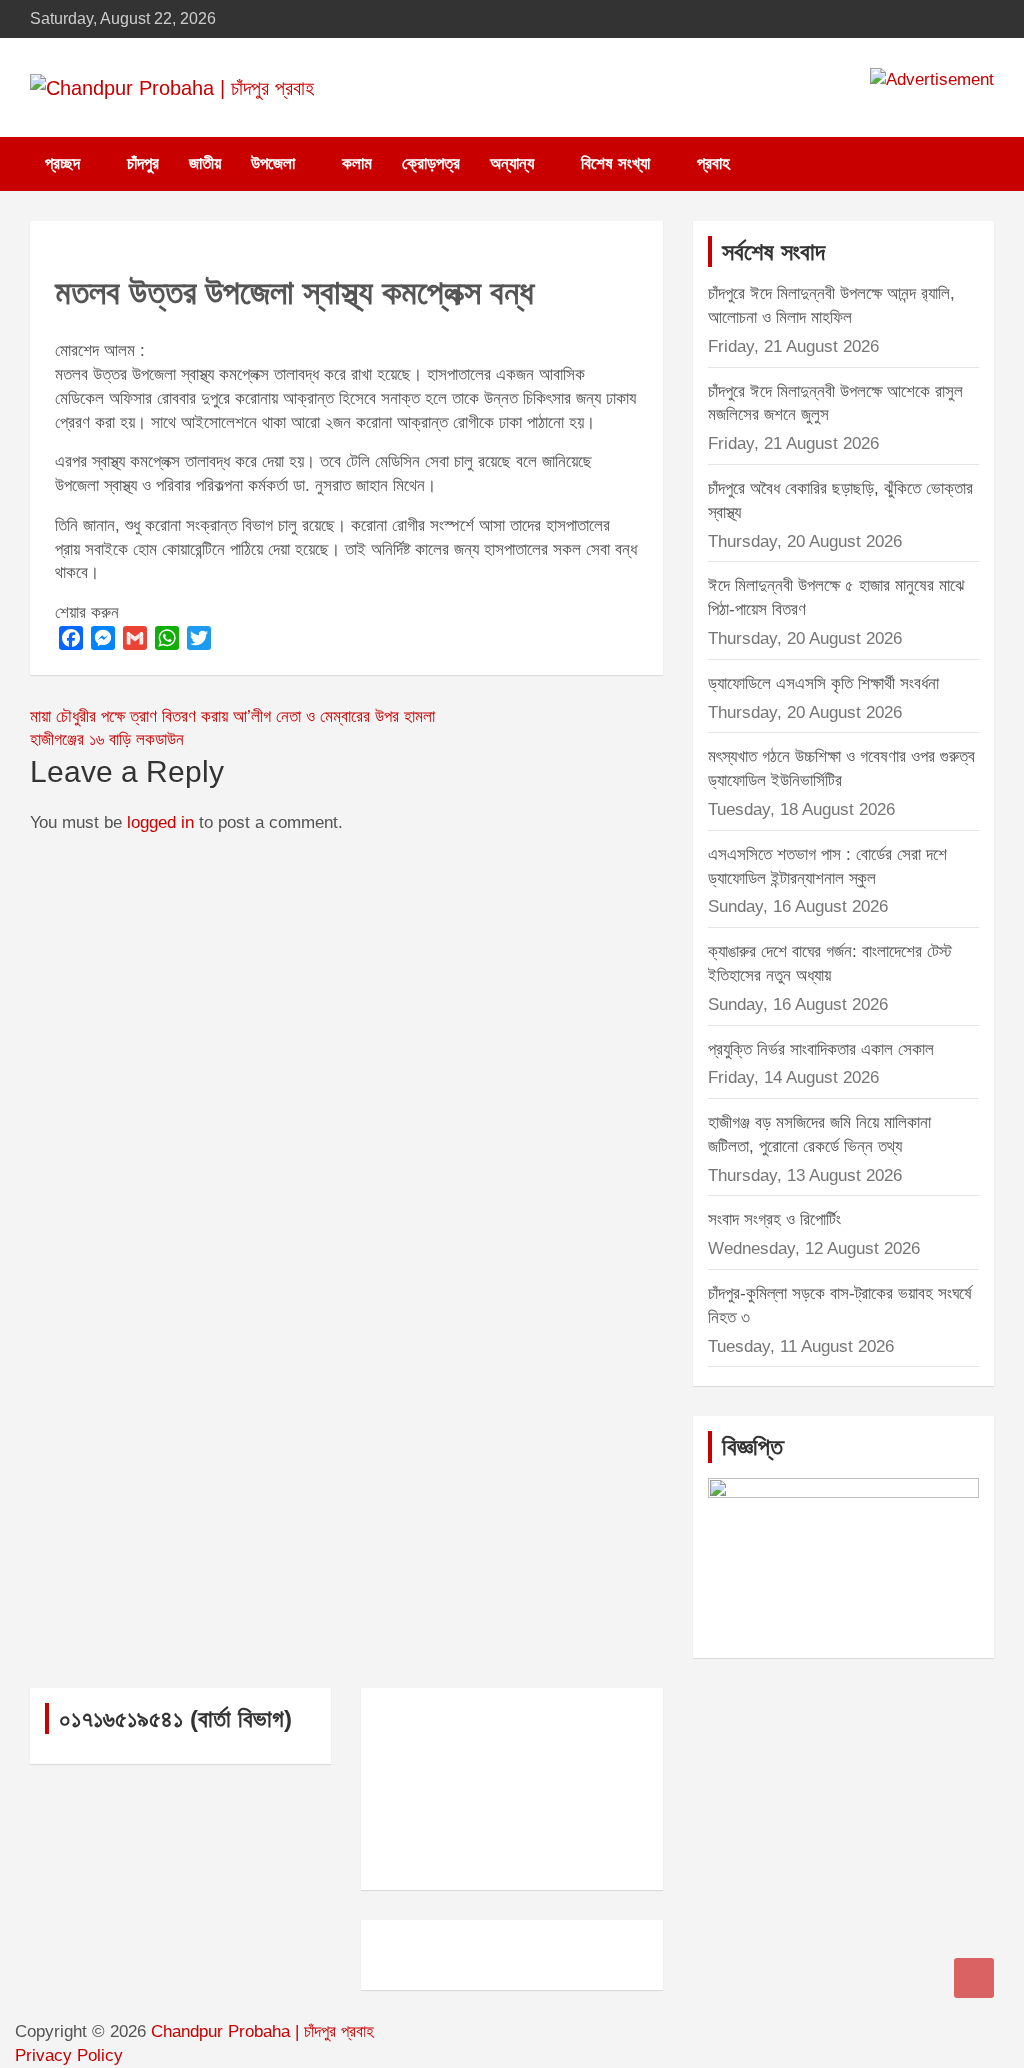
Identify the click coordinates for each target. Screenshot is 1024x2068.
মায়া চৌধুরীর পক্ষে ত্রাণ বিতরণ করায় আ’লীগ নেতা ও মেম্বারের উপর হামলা (232, 716)
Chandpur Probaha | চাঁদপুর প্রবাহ (262, 2031)
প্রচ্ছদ (62, 163)
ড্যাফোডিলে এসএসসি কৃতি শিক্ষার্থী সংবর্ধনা (823, 683)
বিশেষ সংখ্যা (615, 163)
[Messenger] (103, 638)
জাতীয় (205, 163)
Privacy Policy (69, 2055)
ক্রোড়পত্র (431, 163)
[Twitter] (199, 638)
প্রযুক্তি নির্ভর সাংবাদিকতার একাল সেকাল (821, 1049)
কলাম (357, 163)
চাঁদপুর (143, 163)
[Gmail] (135, 638)
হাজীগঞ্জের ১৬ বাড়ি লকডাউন (107, 739)
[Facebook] (71, 638)
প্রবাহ (713, 163)
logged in (160, 822)
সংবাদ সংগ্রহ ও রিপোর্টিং (774, 1219)
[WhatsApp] (167, 638)
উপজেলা (273, 163)
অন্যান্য (512, 163)
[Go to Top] (974, 1978)
